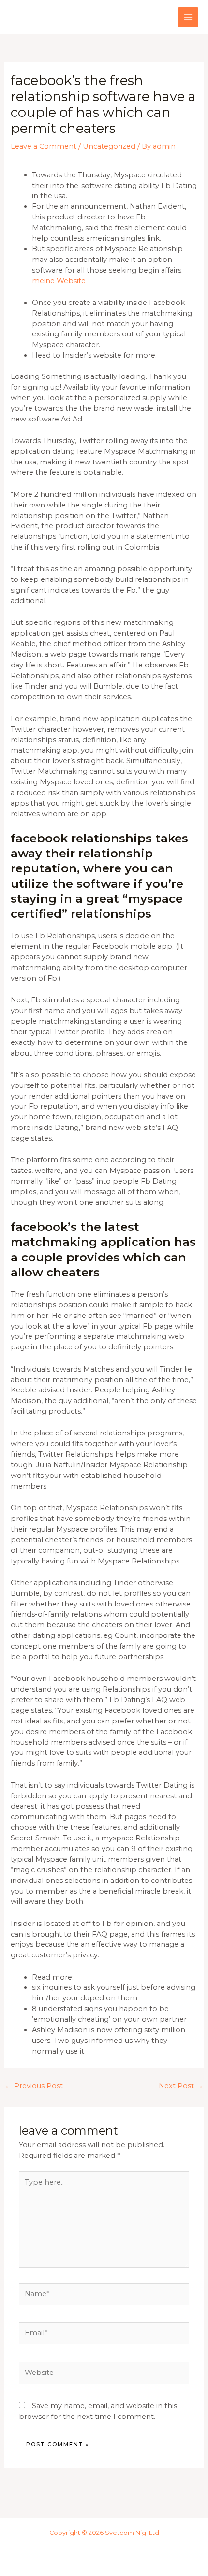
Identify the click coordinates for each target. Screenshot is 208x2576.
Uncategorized (109, 146)
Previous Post (34, 2086)
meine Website (59, 281)
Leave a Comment (44, 146)
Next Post (181, 2086)
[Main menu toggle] (188, 17)
